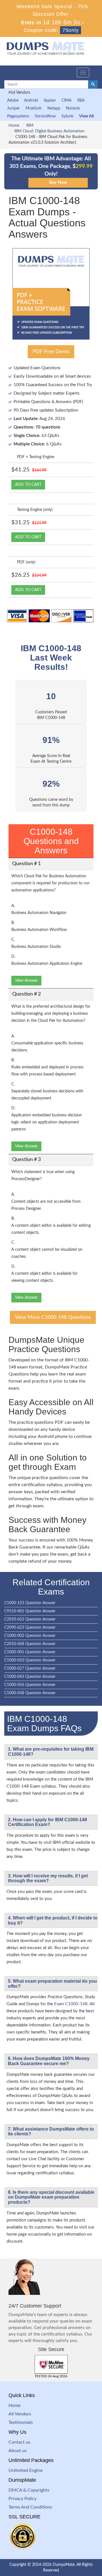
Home (14, 126)
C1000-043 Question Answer (30, 1677)
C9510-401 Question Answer (30, 1611)
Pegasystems (18, 116)
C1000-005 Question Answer (30, 1652)
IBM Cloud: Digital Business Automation (49, 131)
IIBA (81, 100)
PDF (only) (26, 562)
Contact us (19, 2442)
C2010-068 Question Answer (30, 1644)
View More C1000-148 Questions (53, 1317)
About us (18, 2451)
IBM (30, 126)
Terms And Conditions (30, 2507)
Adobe (13, 100)
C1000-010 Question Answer (30, 1660)
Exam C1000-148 (71, 2004)
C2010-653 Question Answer (30, 1619)
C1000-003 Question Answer (30, 1636)
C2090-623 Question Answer (30, 1628)
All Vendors (20, 2414)
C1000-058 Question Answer (30, 1693)
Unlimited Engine (25, 2470)
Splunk (67, 116)
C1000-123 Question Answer (30, 1603)
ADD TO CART (28, 485)
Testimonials (21, 2422)
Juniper (13, 108)
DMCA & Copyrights (29, 2490)
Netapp (54, 108)
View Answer (26, 981)
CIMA (66, 100)
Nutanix (73, 108)
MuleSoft (34, 108)
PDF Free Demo (51, 352)
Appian (50, 100)
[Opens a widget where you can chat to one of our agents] (63, 2544)
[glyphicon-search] (93, 84)
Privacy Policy (23, 2499)
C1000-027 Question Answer (30, 1669)
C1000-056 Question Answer (30, 1685)
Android (31, 100)
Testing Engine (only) (35, 510)
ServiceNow (45, 116)
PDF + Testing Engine (36, 457)
